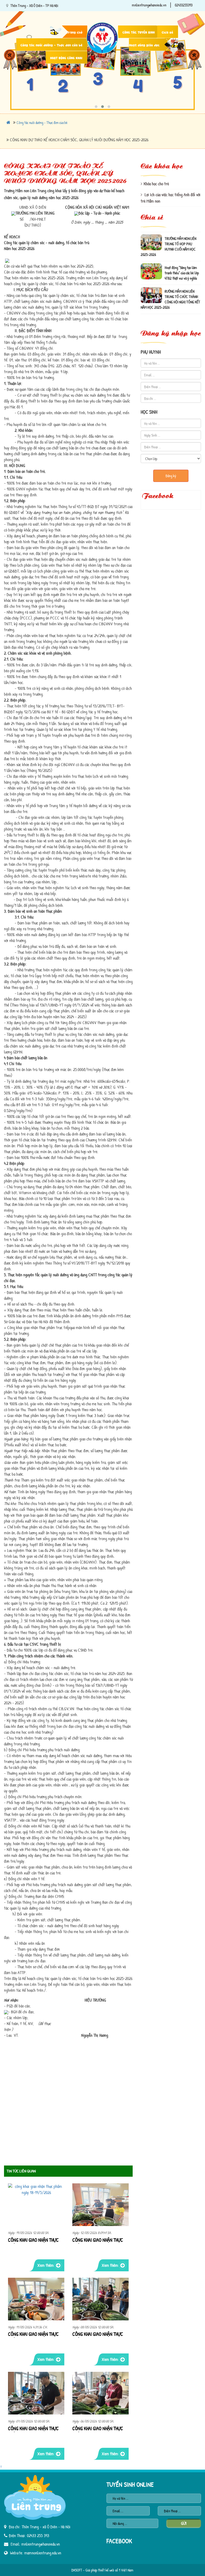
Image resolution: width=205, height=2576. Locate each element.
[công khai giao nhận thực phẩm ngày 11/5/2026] (36, 2299)
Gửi (184, 2523)
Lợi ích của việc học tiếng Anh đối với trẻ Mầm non (171, 198)
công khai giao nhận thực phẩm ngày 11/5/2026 (33, 2334)
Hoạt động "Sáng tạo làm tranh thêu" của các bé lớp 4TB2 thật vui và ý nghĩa (182, 261)
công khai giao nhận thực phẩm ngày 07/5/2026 (33, 2429)
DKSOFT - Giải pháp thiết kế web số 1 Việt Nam (102, 2570)
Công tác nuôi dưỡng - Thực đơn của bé (52, 45)
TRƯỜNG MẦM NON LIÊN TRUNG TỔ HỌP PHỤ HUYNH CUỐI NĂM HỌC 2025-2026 (168, 235)
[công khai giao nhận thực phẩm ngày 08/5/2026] (100, 2299)
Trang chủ (74, 32)
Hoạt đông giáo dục (144, 45)
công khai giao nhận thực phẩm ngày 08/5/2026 (98, 2334)
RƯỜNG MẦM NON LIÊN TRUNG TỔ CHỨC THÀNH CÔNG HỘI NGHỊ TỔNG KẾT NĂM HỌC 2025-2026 (170, 288)
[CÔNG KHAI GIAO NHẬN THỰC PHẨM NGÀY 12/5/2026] (100, 2205)
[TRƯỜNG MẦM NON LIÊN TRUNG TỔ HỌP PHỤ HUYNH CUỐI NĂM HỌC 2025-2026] (151, 231)
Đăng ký (171, 476)
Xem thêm (46, 2265)
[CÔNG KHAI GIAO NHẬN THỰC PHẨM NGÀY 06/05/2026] (100, 2393)
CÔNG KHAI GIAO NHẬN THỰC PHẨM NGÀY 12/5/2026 (98, 2240)
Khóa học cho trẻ (156, 184)
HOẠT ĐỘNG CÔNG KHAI (66, 58)
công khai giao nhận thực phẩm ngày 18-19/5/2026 (33, 2240)
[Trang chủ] (103, 22)
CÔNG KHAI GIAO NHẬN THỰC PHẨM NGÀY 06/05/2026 (98, 2429)
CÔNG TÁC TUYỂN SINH (139, 32)
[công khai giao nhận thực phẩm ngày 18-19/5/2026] (36, 2205)
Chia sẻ (167, 32)
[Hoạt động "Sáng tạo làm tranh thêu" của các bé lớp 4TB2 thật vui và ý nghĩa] (151, 260)
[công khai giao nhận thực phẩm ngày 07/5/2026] (36, 2393)
